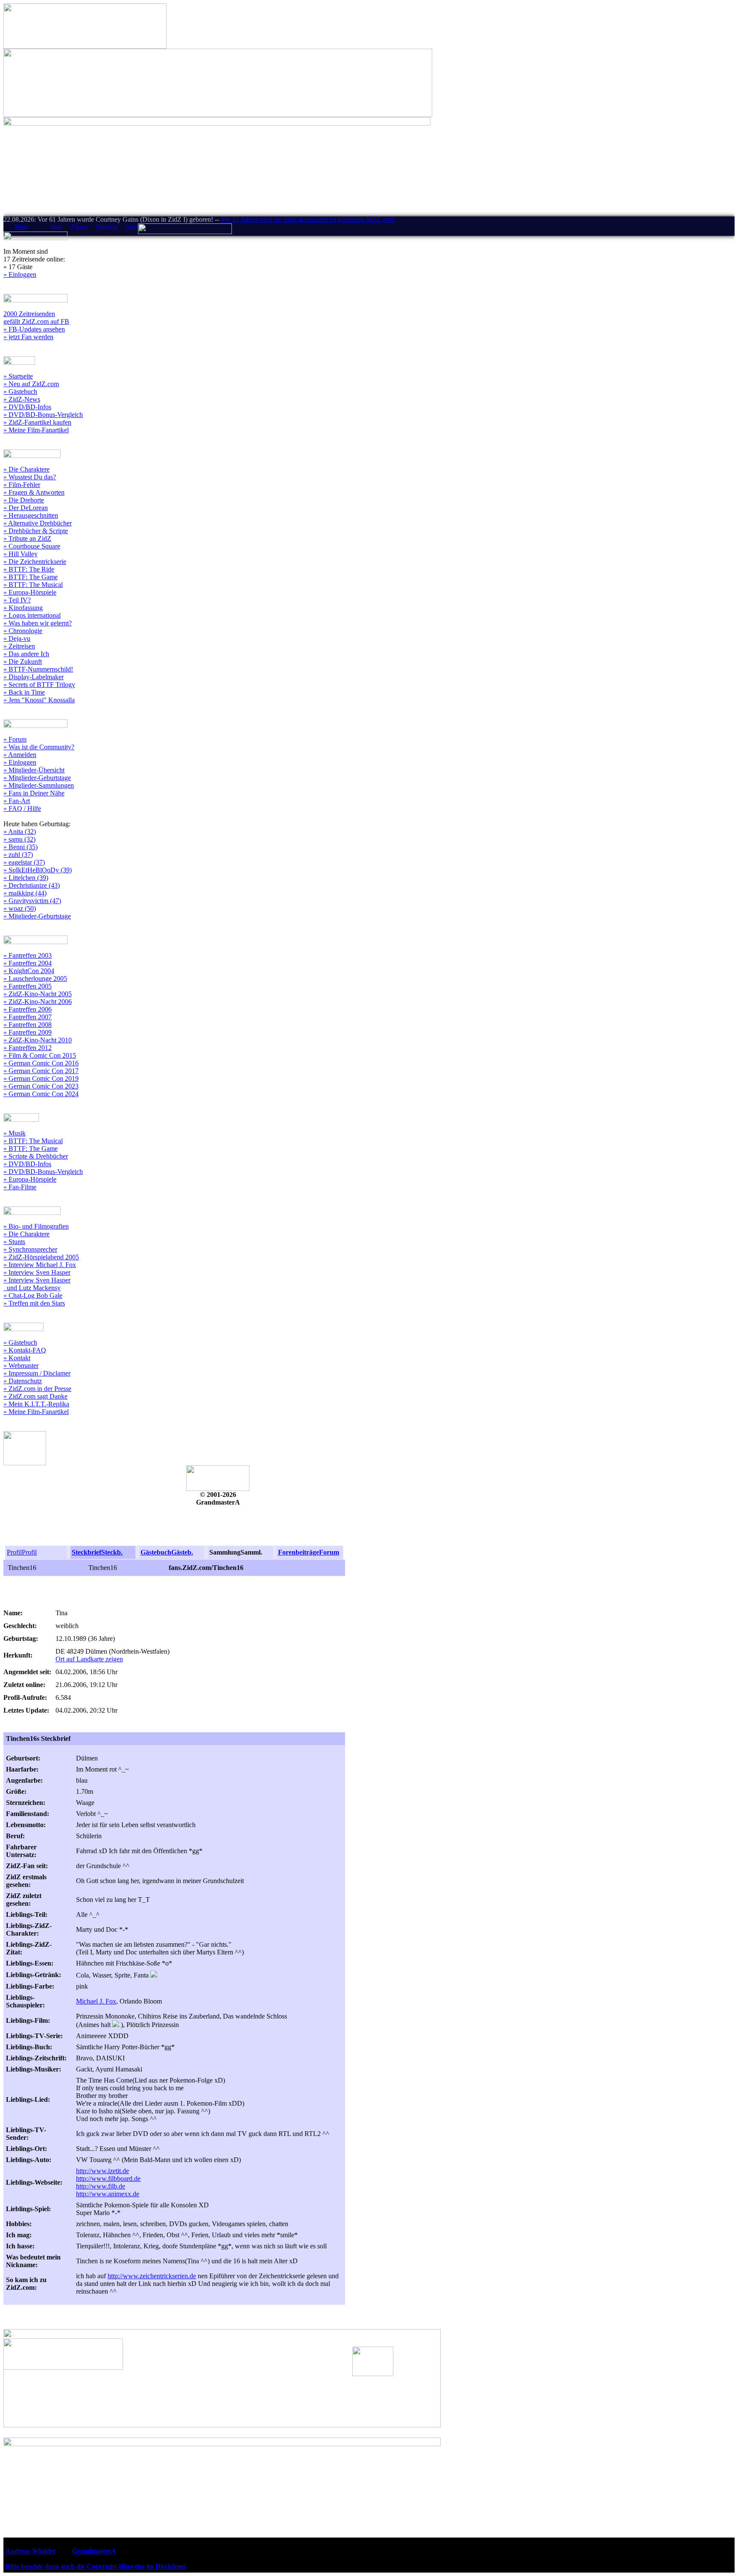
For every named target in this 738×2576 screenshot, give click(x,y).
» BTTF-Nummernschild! (38, 669)
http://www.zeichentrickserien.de (152, 2276)
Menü (21, 227)
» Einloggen (20, 274)
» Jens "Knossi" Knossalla (39, 700)
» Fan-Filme (20, 1187)
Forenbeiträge (299, 1552)
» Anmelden (20, 755)
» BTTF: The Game (31, 577)
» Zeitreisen (19, 646)
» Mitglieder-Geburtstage (37, 778)
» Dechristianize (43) (32, 885)
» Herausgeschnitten (31, 515)
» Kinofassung (23, 608)
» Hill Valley (20, 554)
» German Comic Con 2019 (41, 1078)
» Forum (15, 739)
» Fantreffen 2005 (28, 986)
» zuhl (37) (18, 855)
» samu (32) (19, 839)
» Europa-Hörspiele (30, 592)
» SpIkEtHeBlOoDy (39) (38, 870)
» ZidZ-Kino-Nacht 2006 (38, 1002)
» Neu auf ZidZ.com (31, 384)
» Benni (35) (20, 847)
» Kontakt (17, 1358)
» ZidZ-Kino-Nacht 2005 (38, 994)
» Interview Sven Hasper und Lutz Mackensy (37, 1284)
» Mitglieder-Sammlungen (39, 785)
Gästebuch (156, 1552)
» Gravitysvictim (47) (32, 901)
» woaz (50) (20, 908)
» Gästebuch (20, 392)
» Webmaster (21, 1366)
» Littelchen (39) (26, 878)
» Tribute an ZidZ (27, 538)
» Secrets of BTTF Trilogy (39, 685)
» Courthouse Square (32, 546)
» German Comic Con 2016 (41, 1063)
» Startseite (18, 376)
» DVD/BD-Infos (27, 407)
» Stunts (14, 1242)
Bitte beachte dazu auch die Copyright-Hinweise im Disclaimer (96, 2566)
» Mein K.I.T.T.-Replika (36, 1404)
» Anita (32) (20, 832)
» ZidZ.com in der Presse (37, 1389)
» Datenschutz (23, 1381)
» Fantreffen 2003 (28, 955)
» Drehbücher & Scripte (36, 531)
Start (57, 227)
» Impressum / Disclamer (37, 1373)
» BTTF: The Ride (29, 569)
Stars (132, 227)
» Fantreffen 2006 (28, 1009)
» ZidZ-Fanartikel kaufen (37, 422)
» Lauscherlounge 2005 (35, 978)
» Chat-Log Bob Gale (33, 1295)
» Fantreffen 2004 (28, 963)
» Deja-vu (17, 638)
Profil (14, 1552)
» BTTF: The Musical (33, 585)
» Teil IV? (17, 600)
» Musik (15, 1133)
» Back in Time (24, 692)
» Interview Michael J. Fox (40, 1265)
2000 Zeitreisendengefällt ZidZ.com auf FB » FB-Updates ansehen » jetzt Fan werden (36, 325)
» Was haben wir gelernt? (38, 623)
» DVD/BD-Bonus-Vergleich (43, 415)
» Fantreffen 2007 (28, 1017)
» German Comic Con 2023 (41, 1086)
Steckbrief (86, 1552)
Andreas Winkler (31, 2551)
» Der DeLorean (26, 508)
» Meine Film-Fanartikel (36, 430)
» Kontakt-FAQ (25, 1350)
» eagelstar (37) (24, 862)
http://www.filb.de (101, 2186)
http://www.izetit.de (102, 2171)
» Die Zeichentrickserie (35, 562)
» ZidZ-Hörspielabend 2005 (41, 1257)
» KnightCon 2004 (29, 971)
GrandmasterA (94, 2551)
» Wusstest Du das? (30, 477)
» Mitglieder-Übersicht (34, 770)
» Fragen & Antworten (34, 492)
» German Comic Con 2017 (41, 1071)
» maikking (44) (25, 893)
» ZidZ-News (22, 399)
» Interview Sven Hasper (37, 1272)
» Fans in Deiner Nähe (34, 793)
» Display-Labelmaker (34, 677)
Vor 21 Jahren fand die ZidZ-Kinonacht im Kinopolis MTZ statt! (308, 219)
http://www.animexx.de (108, 2194)
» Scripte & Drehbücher (36, 1156)
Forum (79, 227)
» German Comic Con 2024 (41, 1094)
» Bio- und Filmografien (36, 1226)
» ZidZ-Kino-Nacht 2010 (38, 1040)
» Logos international (32, 615)
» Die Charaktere (26, 469)
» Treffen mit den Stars (34, 1303)
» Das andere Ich (26, 654)
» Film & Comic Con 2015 (40, 1055)
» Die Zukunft (23, 662)
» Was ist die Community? (39, 747)
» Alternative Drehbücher (38, 523)
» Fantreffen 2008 (28, 1025)
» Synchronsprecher (30, 1249)
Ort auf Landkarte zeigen (89, 1659)
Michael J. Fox (96, 2001)
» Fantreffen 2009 (28, 1032)
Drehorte (107, 227)
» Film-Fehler (22, 485)
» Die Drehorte (24, 500)
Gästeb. (182, 1552)
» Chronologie (23, 631)
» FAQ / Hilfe (22, 808)
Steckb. (112, 1552)
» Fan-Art (17, 801)
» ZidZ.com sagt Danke (35, 1396)
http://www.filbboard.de (108, 2178)
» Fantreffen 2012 (28, 1048)
